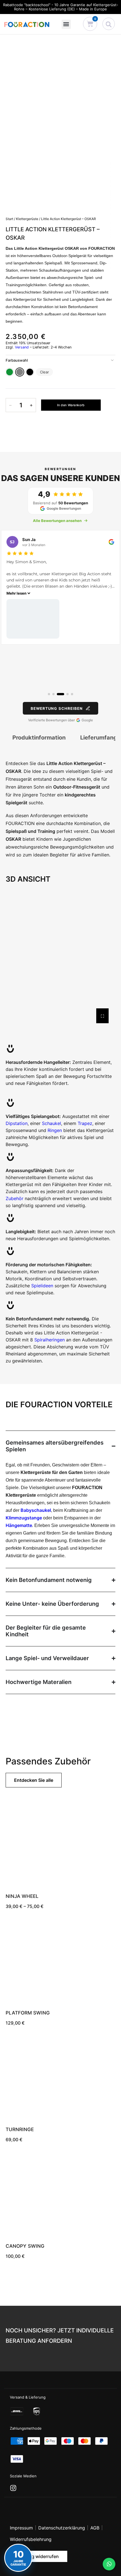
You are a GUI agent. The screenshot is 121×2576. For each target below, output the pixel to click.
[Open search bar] (109, 24)
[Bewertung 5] (72, 694)
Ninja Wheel (22, 1896)
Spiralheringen (50, 1340)
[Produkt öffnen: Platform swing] (60, 1962)
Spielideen (42, 1286)
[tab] (39, 738)
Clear (44, 372)
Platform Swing (28, 2013)
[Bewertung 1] (49, 694)
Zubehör (14, 1198)
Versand (22, 347)
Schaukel (51, 1123)
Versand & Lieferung (28, 2397)
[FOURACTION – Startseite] (27, 24)
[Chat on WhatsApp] (109, 2564)
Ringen (55, 1130)
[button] (66, 24)
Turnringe (20, 2129)
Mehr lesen (76, 593)
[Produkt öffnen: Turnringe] (60, 2078)
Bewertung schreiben (57, 708)
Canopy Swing (25, 2246)
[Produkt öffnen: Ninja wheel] (60, 1845)
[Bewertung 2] (53, 694)
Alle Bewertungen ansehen (57, 521)
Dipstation (17, 1123)
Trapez (85, 1123)
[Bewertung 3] (59, 694)
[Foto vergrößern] (93, 619)
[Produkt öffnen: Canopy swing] (60, 2195)
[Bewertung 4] (66, 694)
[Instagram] (13, 2488)
